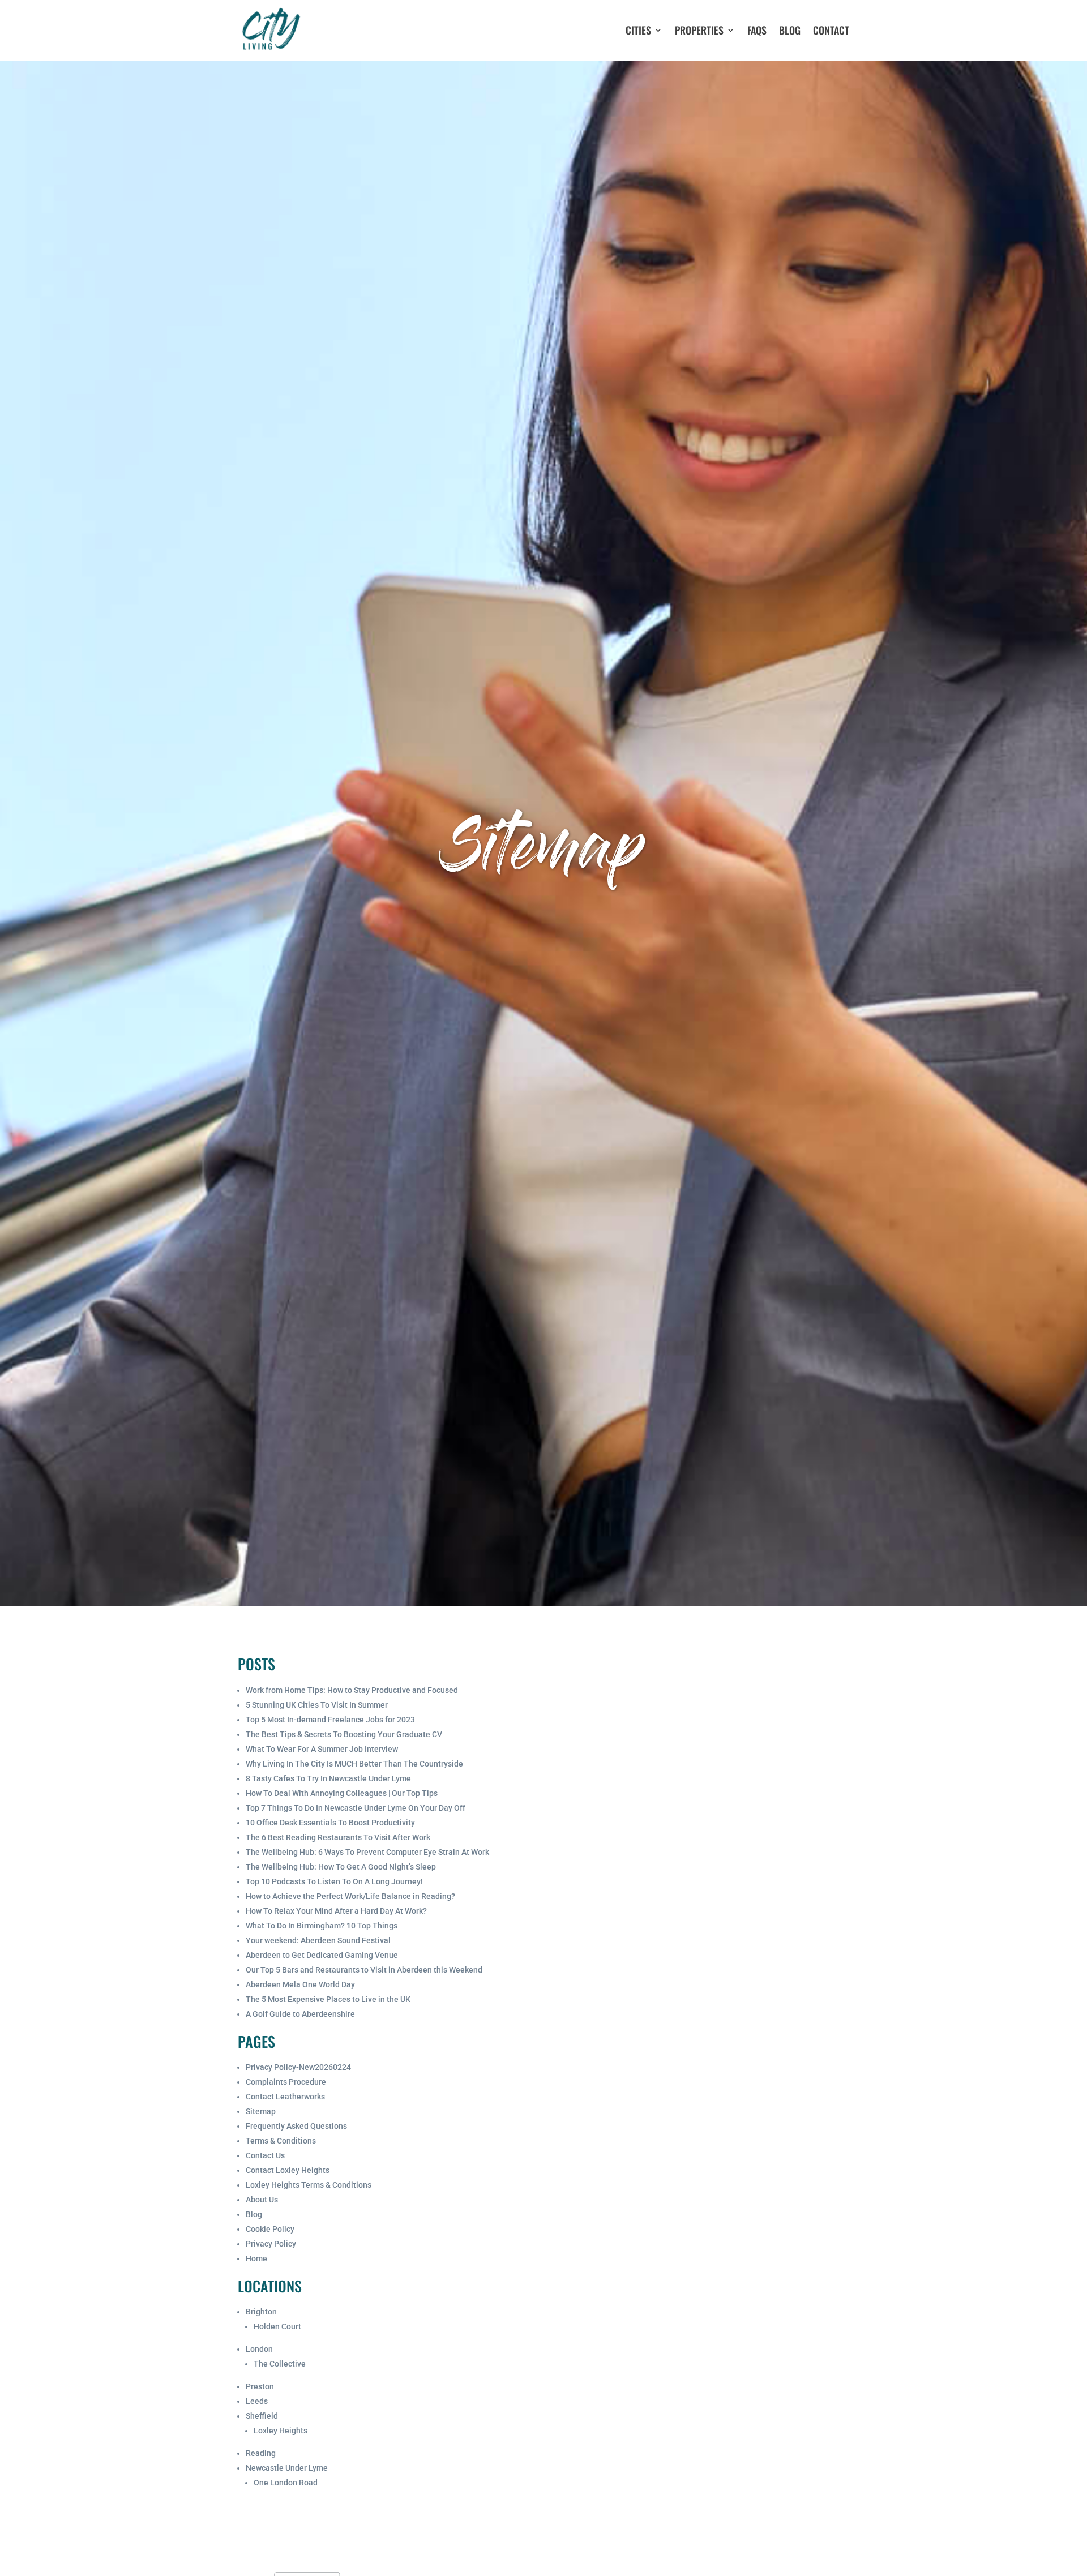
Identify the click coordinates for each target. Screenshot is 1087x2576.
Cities (638, 30)
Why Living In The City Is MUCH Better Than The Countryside (354, 1764)
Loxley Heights (281, 2431)
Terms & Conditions (281, 2141)
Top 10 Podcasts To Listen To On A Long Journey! (334, 1881)
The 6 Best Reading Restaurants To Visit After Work (338, 1837)
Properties (699, 30)
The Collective (280, 2364)
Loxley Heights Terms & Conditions (309, 2185)
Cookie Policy (270, 2229)
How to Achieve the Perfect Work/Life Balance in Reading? (350, 1896)
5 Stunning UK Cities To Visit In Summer (317, 1705)
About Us (262, 2200)
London (259, 2349)
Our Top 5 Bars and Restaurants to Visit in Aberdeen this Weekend (364, 1970)
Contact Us (265, 2155)
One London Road (286, 2483)
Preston (260, 2386)
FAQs (757, 30)
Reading (261, 2453)
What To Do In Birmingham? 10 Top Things (322, 1926)
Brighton (261, 2312)
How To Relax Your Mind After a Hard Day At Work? (336, 1911)
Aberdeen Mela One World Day (300, 1984)
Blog (790, 30)
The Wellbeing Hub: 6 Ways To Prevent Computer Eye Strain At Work (367, 1852)
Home (256, 2258)
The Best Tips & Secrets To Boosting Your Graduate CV (344, 1734)
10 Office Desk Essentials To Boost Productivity (330, 1823)
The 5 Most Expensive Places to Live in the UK (328, 1999)
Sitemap (261, 2111)
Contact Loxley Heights (288, 2170)
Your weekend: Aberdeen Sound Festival (318, 1940)
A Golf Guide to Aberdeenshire (300, 2014)
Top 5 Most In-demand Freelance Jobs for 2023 (330, 1720)
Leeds (257, 2401)
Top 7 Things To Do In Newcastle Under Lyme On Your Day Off (356, 1808)
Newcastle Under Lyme (287, 2468)
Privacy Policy (271, 2244)
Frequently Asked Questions (296, 2126)
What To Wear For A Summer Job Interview (322, 1749)
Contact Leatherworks (285, 2097)
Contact (831, 30)
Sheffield (262, 2416)
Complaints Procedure (286, 2082)
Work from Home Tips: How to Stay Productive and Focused (352, 1690)
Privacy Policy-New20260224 (298, 2067)
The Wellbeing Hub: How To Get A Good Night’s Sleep (341, 1867)
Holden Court (277, 2326)
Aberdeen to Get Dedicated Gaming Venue (322, 1955)
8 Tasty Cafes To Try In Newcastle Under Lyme (328, 1778)
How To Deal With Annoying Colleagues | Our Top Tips (342, 1793)
